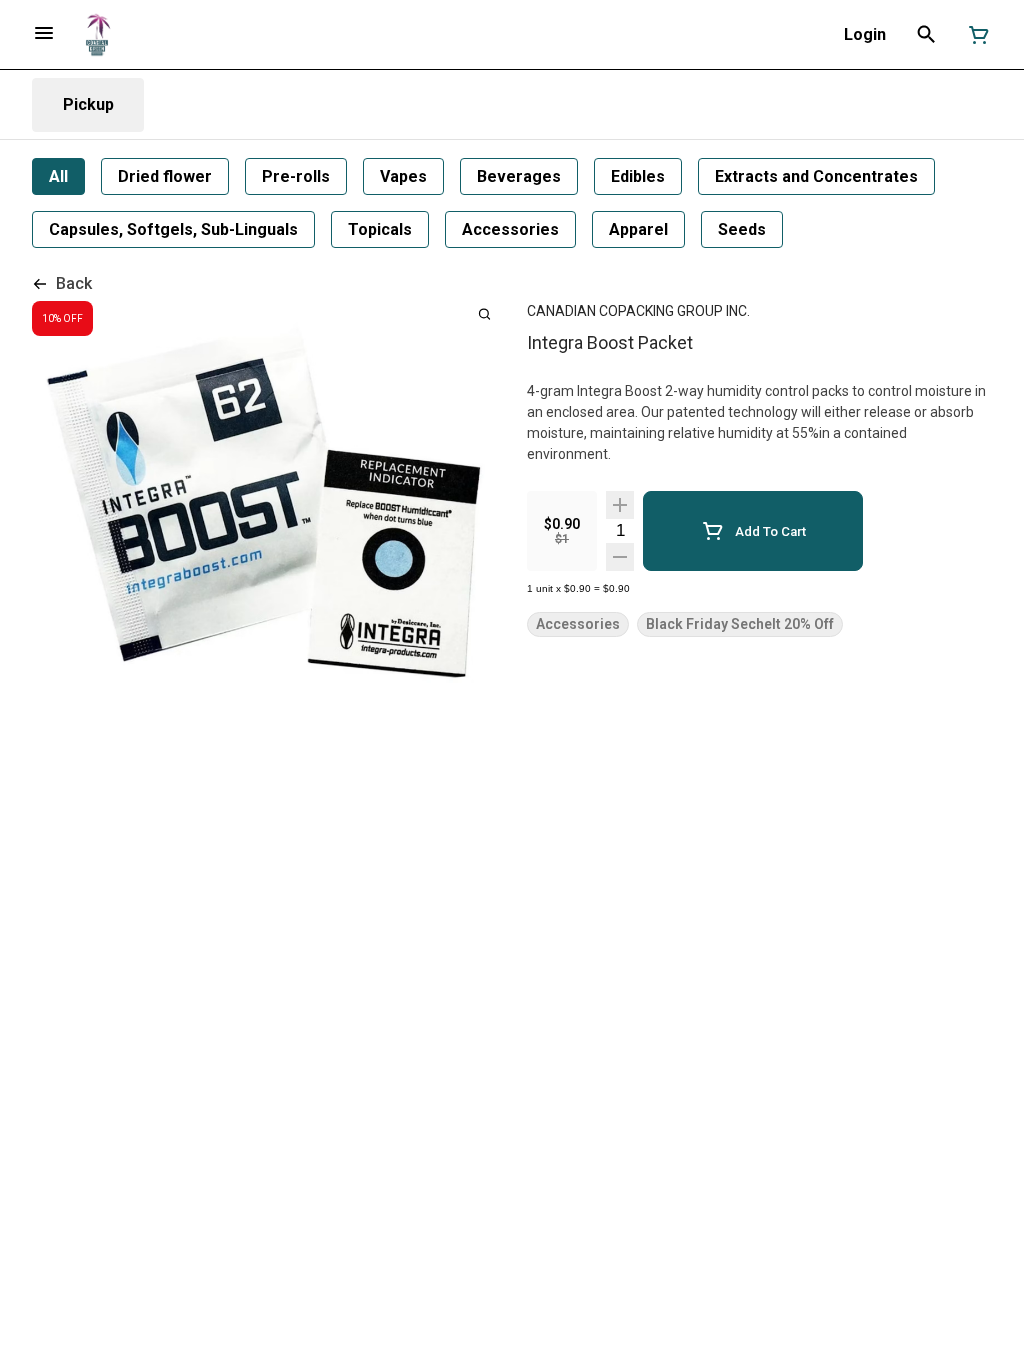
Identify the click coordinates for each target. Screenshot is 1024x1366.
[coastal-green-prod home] (97, 35)
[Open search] (926, 35)
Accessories (578, 624)
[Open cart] (975, 35)
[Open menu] (44, 33)
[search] (484, 313)
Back (74, 283)
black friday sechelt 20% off (740, 624)
